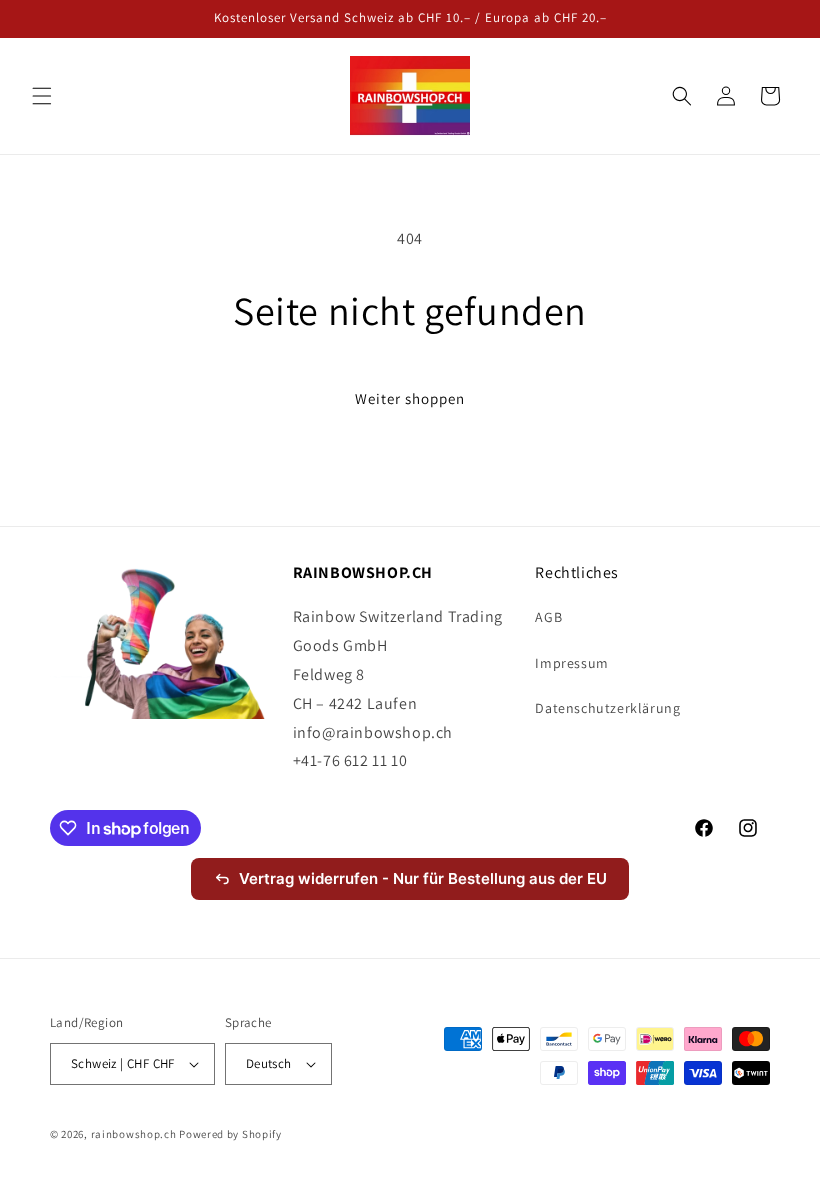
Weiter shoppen (410, 398)
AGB (548, 617)
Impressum (571, 663)
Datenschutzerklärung (607, 708)
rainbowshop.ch (134, 1134)
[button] (42, 96)
